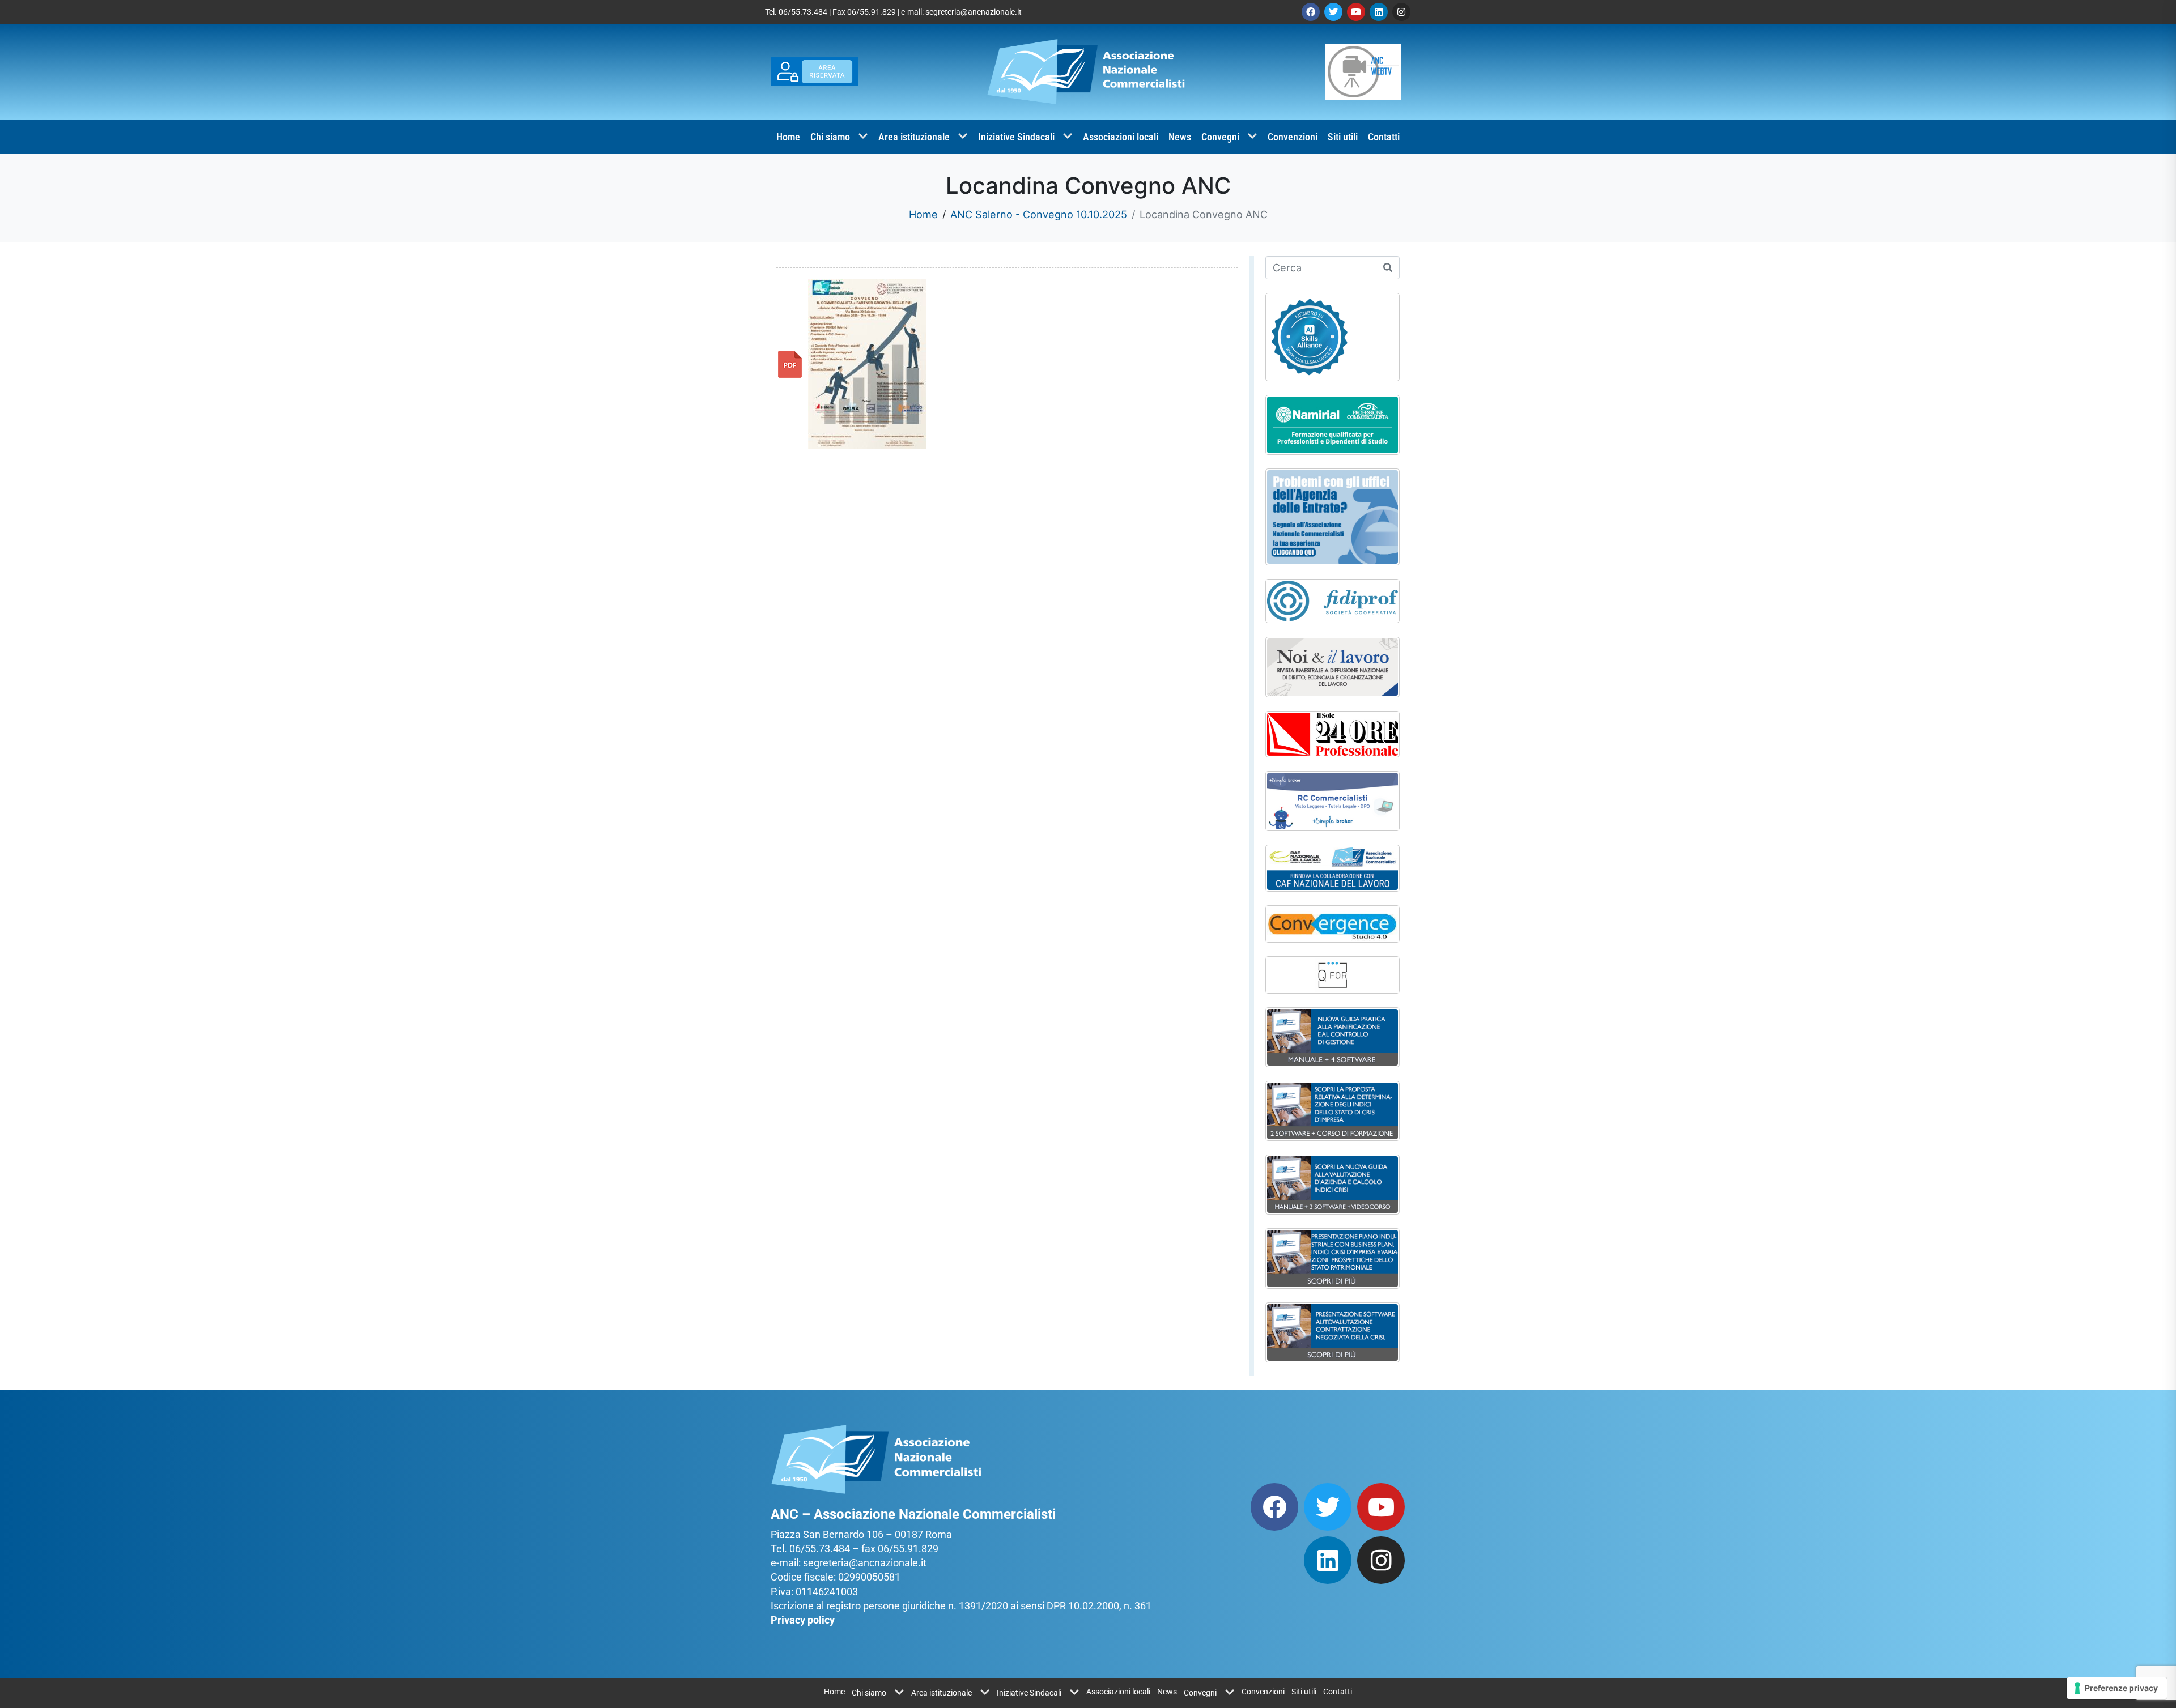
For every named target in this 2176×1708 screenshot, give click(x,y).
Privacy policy (803, 1620)
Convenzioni (1293, 137)
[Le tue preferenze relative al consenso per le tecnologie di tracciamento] (2117, 1688)
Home (788, 137)
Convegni (1220, 137)
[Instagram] (1401, 12)
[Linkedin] (1379, 12)
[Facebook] (1311, 12)
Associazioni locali (1121, 137)
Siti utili (1343, 137)
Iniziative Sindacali (1016, 137)
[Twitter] (1333, 12)
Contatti (1384, 137)
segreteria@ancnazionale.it (974, 12)
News (1180, 137)
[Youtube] (1356, 12)
